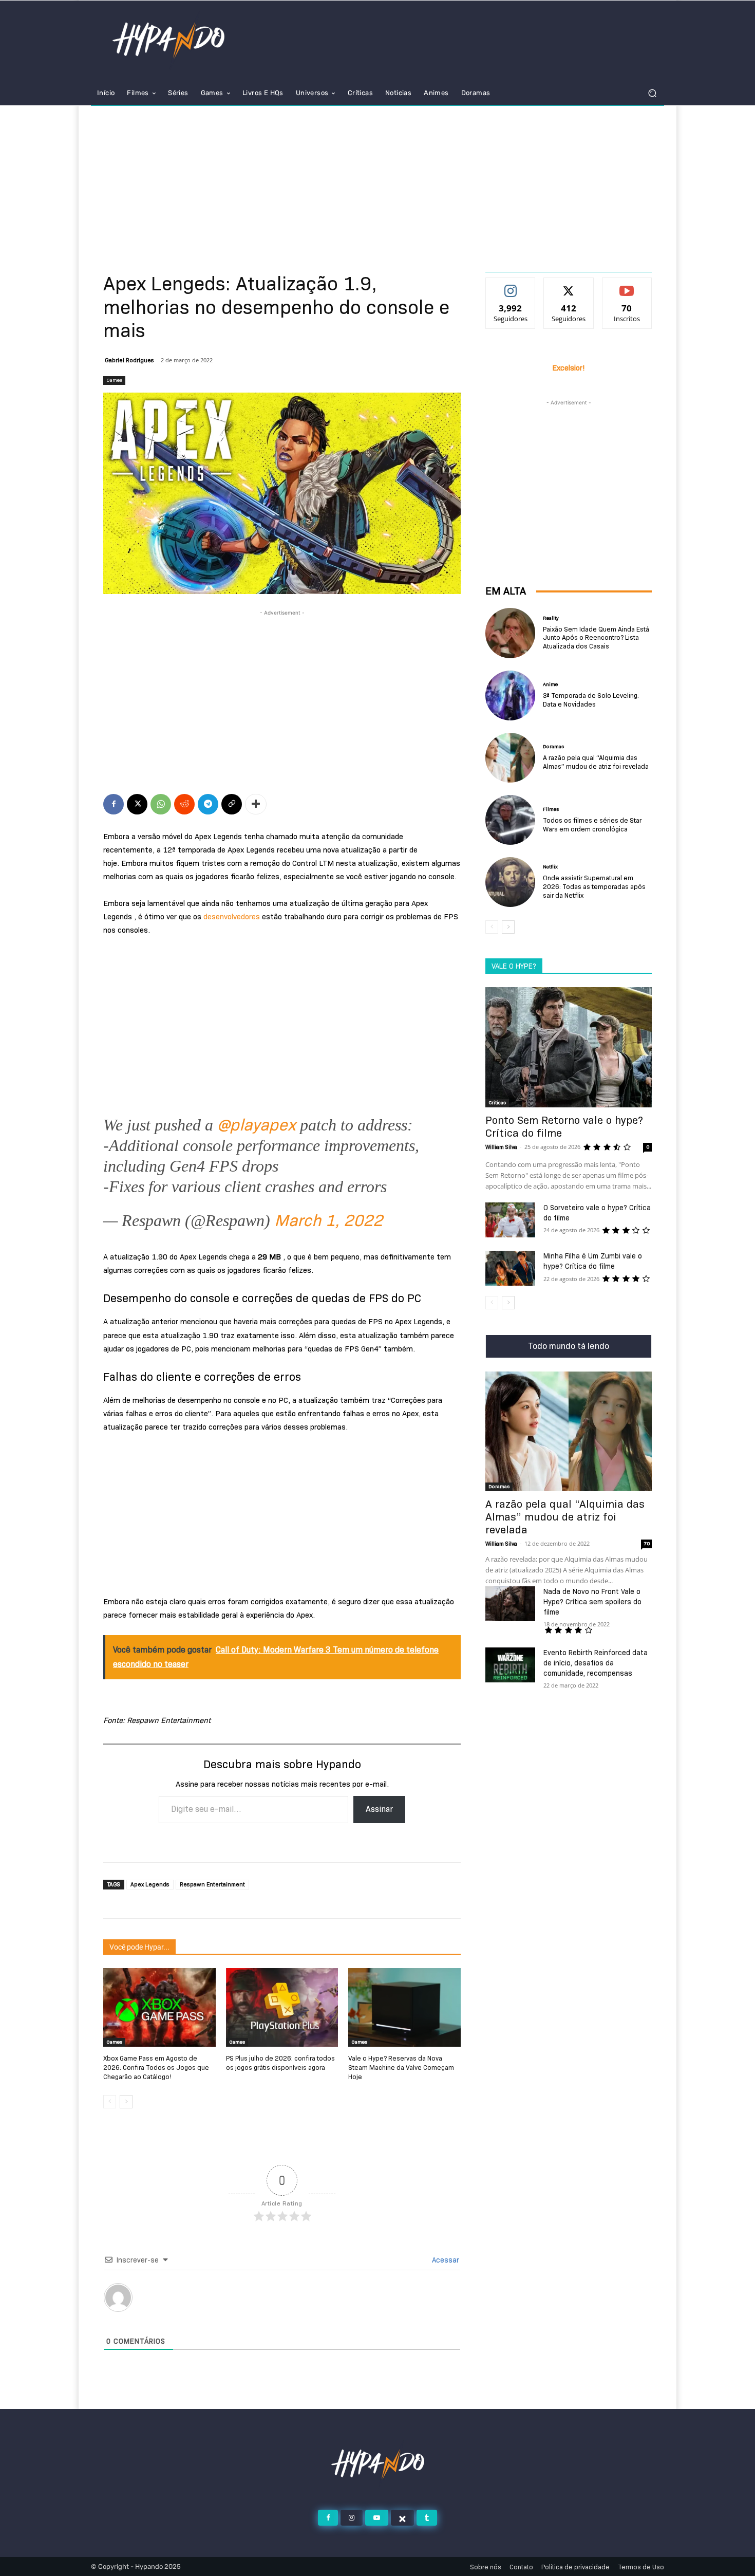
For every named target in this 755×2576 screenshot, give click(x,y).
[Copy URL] (232, 804)
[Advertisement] (377, 183)
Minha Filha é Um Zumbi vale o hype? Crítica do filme (593, 1261)
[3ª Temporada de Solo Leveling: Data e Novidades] (510, 696)
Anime (550, 684)
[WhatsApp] (161, 804)
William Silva (501, 1147)
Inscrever (627, 286)
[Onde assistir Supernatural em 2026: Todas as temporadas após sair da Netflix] (510, 882)
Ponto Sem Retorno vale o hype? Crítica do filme (564, 1127)
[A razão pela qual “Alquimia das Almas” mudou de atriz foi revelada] (510, 758)
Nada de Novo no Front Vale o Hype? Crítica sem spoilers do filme (592, 1602)
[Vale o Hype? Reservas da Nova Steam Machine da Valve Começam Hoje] (404, 2007)
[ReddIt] (184, 804)
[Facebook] (114, 804)
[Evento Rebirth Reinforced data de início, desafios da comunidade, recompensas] (510, 1665)
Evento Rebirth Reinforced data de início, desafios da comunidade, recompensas (596, 1663)
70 (647, 1543)
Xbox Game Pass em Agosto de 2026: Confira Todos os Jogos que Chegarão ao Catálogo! (156, 2067)
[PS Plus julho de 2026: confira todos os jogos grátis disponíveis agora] (282, 2007)
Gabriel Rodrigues (129, 360)
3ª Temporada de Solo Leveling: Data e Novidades (591, 700)
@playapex (257, 1125)
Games (114, 380)
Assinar (379, 1809)
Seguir (511, 286)
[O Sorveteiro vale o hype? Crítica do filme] (510, 1220)
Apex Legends (150, 1884)
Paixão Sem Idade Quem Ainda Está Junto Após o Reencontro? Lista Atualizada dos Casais (596, 638)
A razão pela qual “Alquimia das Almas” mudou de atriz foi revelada (596, 762)
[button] (652, 93)
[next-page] (126, 2102)
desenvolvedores (232, 917)
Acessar (445, 2260)
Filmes (551, 809)
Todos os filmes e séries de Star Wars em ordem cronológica (592, 824)
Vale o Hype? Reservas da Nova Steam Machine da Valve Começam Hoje (401, 2067)
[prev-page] (110, 2102)
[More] (256, 804)
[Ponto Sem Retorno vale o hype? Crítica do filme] (569, 1047)
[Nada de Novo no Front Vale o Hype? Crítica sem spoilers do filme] (510, 1604)
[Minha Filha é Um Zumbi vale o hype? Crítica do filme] (510, 1268)
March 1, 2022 (328, 1220)
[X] (137, 804)
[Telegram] (208, 804)
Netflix (550, 867)
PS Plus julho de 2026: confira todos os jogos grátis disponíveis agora (280, 2063)
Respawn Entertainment (212, 1884)
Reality (551, 618)
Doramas (553, 747)
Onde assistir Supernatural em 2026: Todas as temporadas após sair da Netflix (594, 886)
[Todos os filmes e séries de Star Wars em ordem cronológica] (510, 820)
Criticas (497, 1102)
